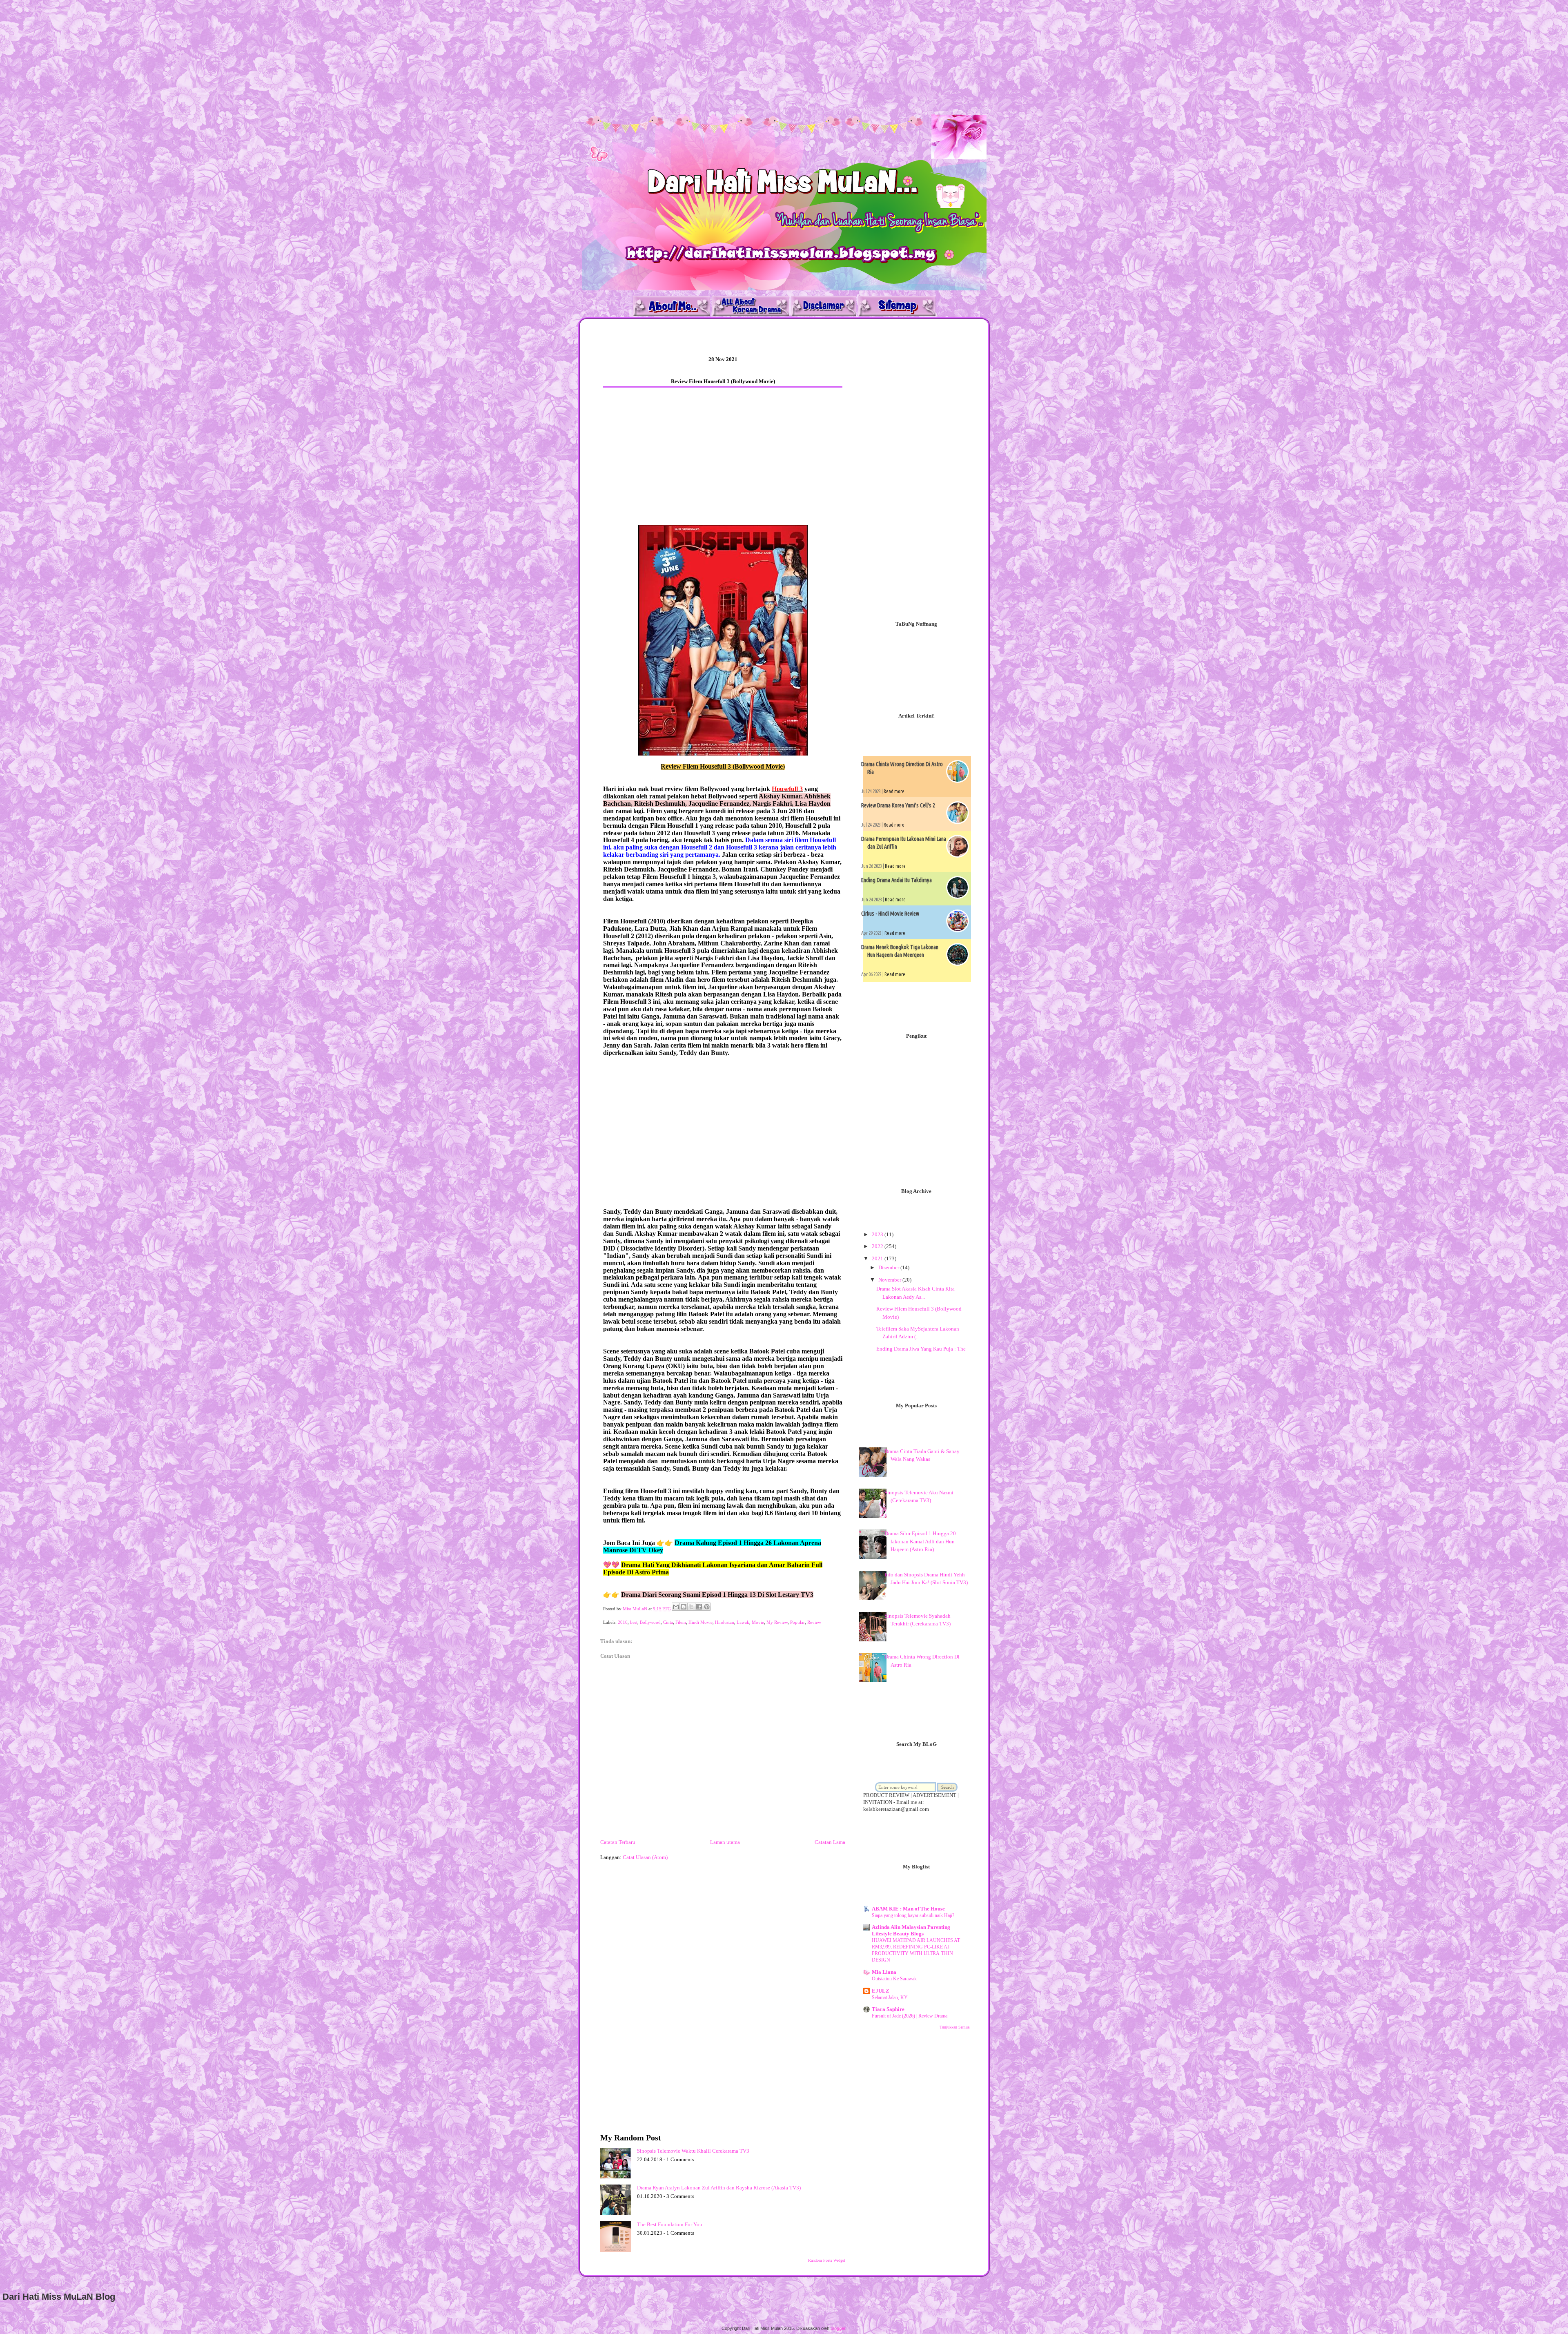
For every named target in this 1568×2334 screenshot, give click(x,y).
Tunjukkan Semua (954, 2027)
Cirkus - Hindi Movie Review (890, 914)
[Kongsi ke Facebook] (699, 1607)
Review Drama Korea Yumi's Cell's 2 (898, 805)
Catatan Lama (830, 1842)
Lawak (743, 1622)
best (634, 1622)
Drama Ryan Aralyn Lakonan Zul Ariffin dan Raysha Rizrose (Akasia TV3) (719, 2188)
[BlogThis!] (684, 1607)
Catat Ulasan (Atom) (645, 1857)
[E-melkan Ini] (676, 1607)
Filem (681, 1622)
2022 (878, 1246)
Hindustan (725, 1622)
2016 (623, 1622)
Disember (889, 1267)
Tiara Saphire (888, 2009)
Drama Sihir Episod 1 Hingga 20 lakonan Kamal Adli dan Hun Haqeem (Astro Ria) (920, 1541)
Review (814, 1622)
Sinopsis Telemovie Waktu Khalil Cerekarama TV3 (693, 2151)
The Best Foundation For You (670, 2224)
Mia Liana (884, 1972)
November (890, 1280)
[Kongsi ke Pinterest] (707, 1607)
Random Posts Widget (827, 2260)
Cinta (668, 1622)
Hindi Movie (700, 1622)
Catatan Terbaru (618, 1842)
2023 (878, 1234)
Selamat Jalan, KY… (892, 1997)
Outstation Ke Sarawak (894, 1979)
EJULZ (881, 1991)
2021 (878, 1258)
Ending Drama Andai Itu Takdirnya (896, 880)
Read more (894, 791)
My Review (777, 1622)
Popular (797, 1622)
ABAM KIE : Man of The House (908, 1909)
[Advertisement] (245, 57)
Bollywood (650, 1622)
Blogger (838, 2328)
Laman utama (725, 1842)
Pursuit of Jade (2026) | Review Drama (910, 2016)
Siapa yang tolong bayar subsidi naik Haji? (913, 1915)
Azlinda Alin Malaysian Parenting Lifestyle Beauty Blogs (911, 1930)
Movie (758, 1622)
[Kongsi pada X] (691, 1607)
